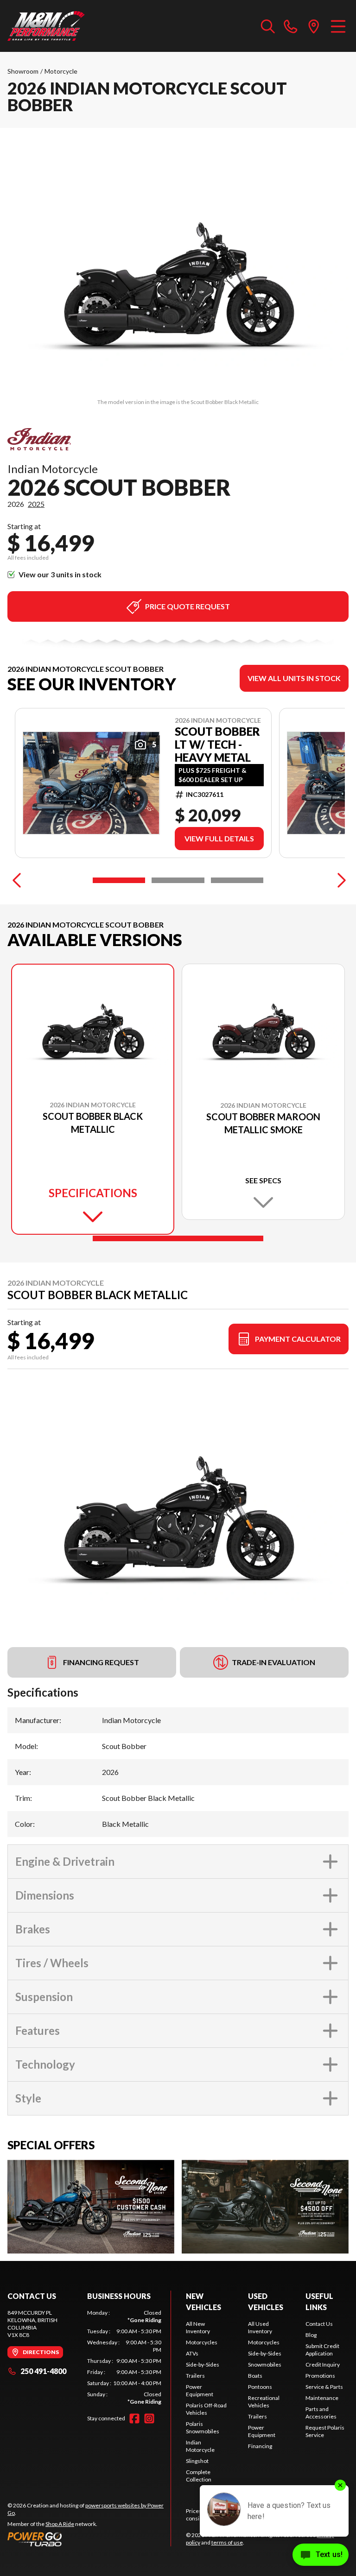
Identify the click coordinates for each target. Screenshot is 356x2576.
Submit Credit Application (322, 2350)
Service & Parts (324, 2387)
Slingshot (197, 2461)
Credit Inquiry (323, 2364)
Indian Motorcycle (200, 2446)
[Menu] (338, 26)
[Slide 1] (119, 880)
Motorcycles (202, 2342)
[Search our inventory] (268, 26)
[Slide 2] (178, 880)
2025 (36, 504)
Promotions (320, 2376)
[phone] (291, 26)
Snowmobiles (265, 2364)
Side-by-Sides (203, 2364)
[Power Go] (89, 2539)
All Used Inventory (260, 2327)
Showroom (23, 71)
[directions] (314, 26)
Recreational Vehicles (264, 2402)
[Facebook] (134, 2418)
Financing (260, 2446)
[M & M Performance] (46, 26)
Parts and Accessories (321, 2413)
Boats (255, 2376)
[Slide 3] (237, 880)
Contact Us (319, 2324)
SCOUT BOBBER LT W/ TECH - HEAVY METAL (217, 745)
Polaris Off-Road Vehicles (206, 2409)
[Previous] (17, 880)
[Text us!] (321, 2556)
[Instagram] (149, 2418)
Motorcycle (61, 71)
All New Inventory (198, 2327)
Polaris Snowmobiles (203, 2428)
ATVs (192, 2353)
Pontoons (260, 2387)
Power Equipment (200, 2390)
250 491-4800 (43, 2371)
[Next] (339, 880)
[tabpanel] (124, 2357)
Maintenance (322, 2398)
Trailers (195, 2376)
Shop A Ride (60, 2524)
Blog (311, 2335)
